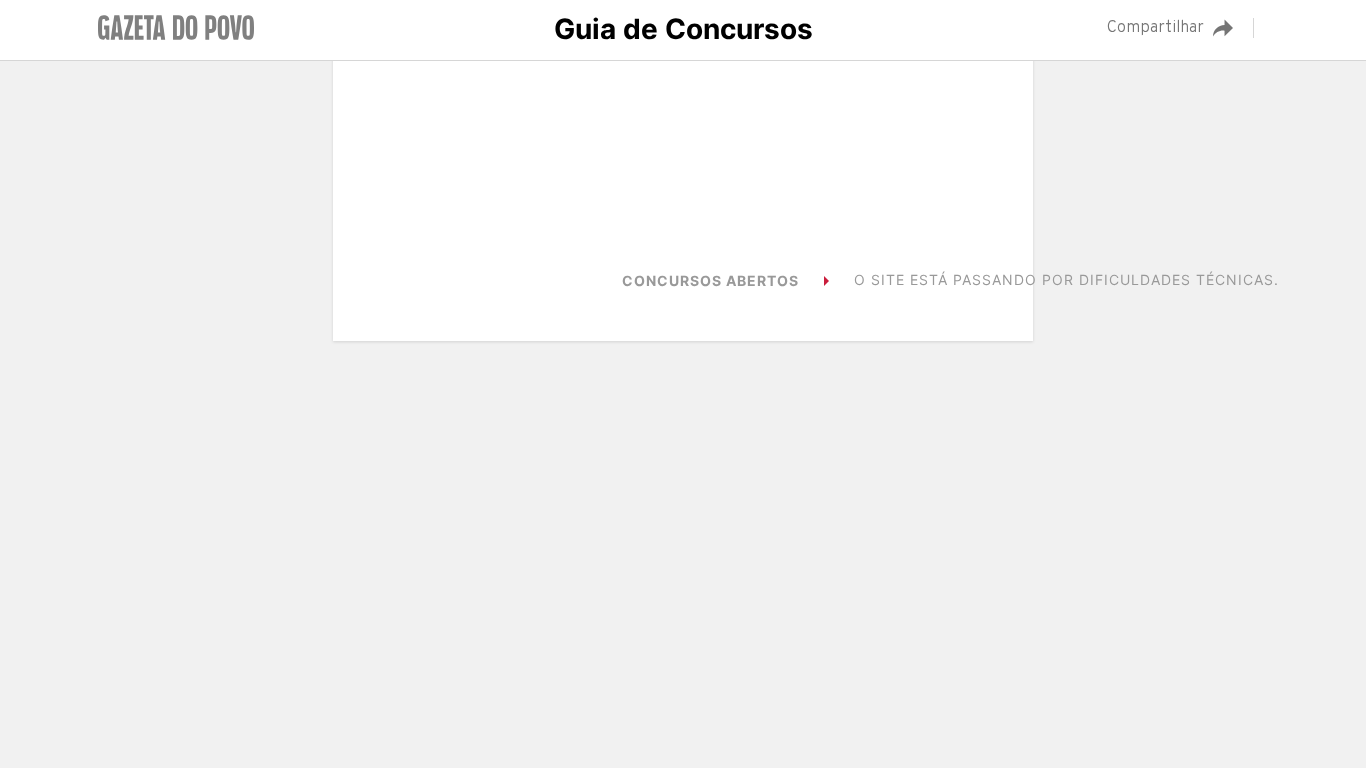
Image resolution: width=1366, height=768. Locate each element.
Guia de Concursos (683, 29)
